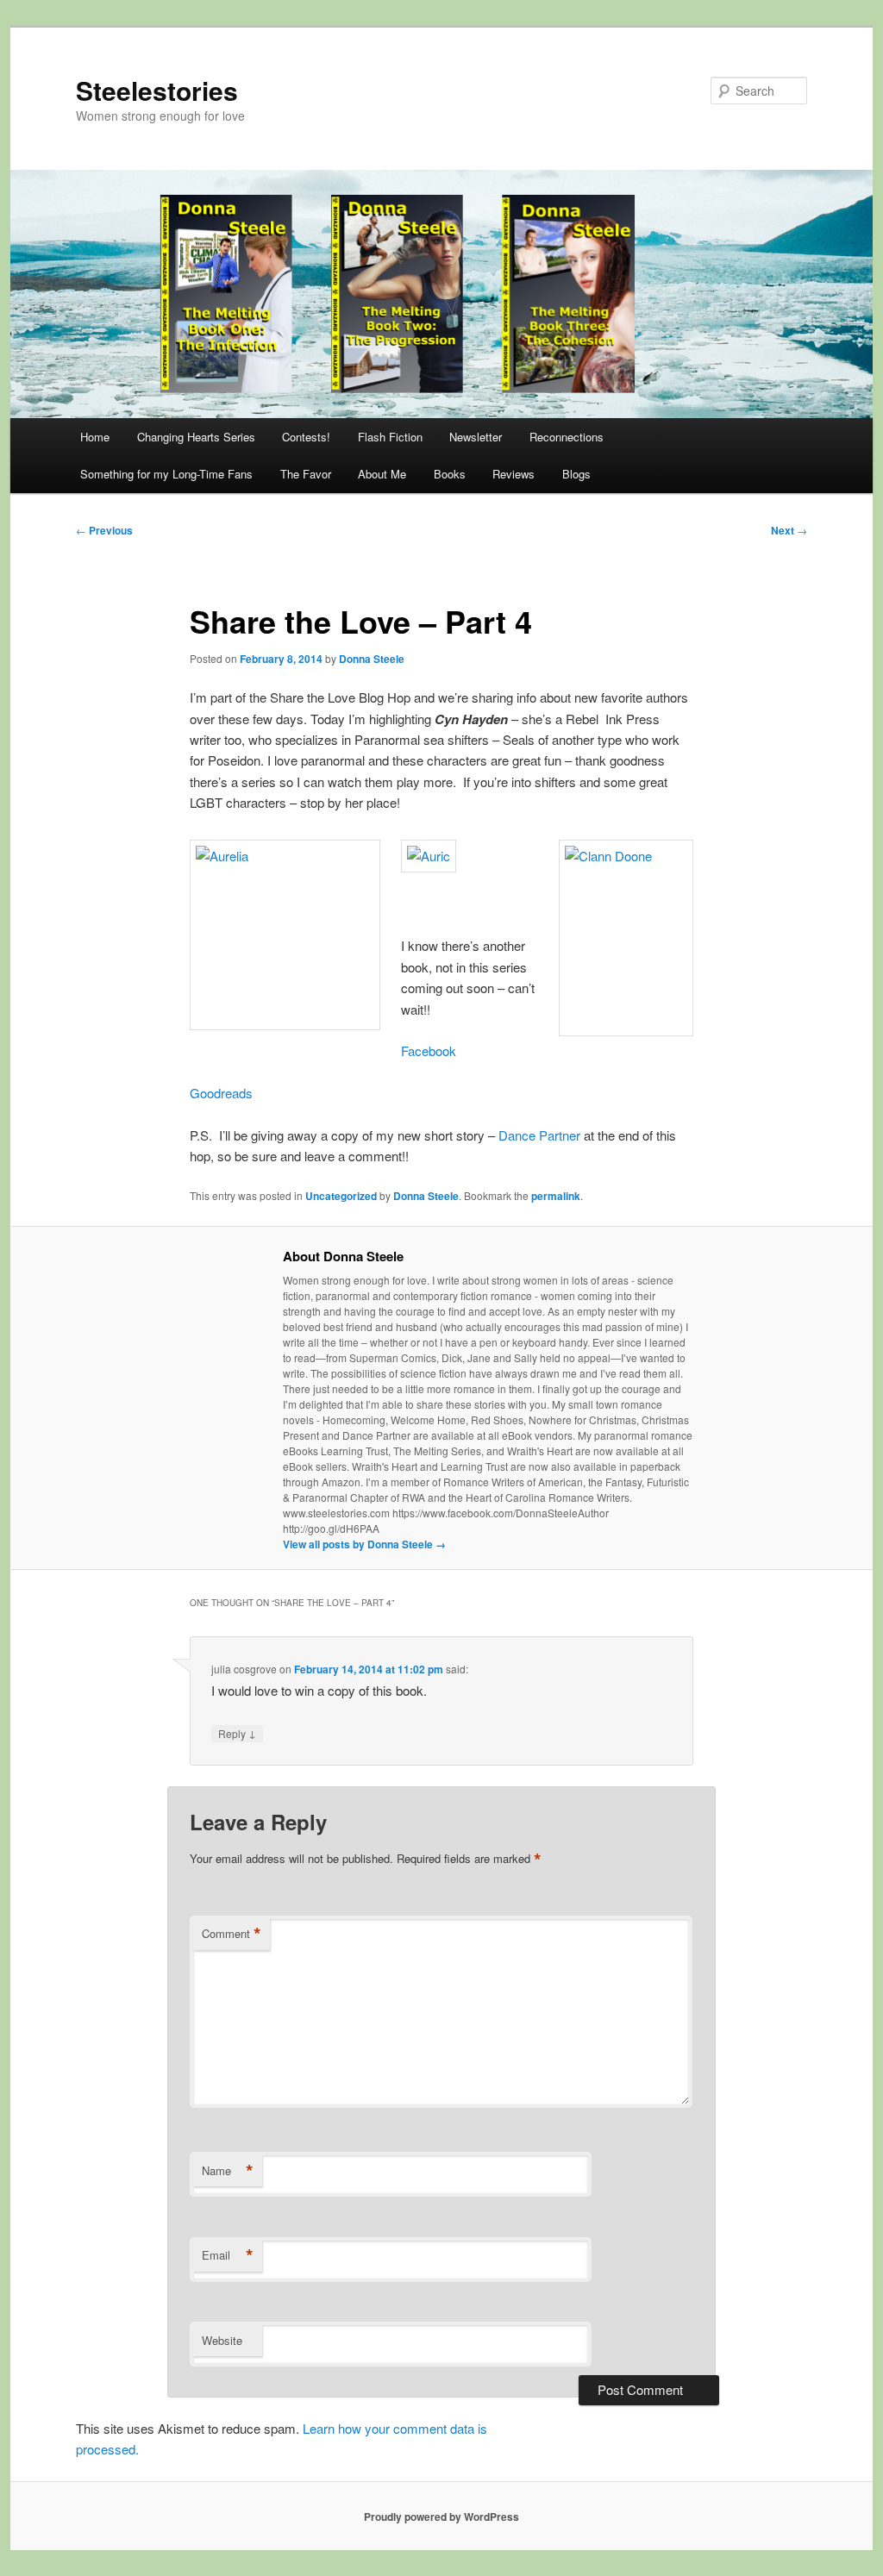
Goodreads (221, 1093)
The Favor (306, 474)
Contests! (306, 437)
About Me (382, 474)
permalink (556, 1196)
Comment (232, 1934)
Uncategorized (341, 1196)
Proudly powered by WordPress (441, 2517)
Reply (237, 1733)
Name (228, 2171)
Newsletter (476, 437)
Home (95, 437)
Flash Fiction (390, 437)
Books (450, 474)
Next (789, 530)
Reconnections (567, 437)
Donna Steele (372, 659)
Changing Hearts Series (196, 437)
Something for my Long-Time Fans (166, 474)
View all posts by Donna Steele (364, 1544)
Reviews (514, 474)
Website (222, 2340)
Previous (104, 530)
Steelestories (157, 90)
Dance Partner (539, 1135)
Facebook (429, 1050)
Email (228, 2255)
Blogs (576, 474)
